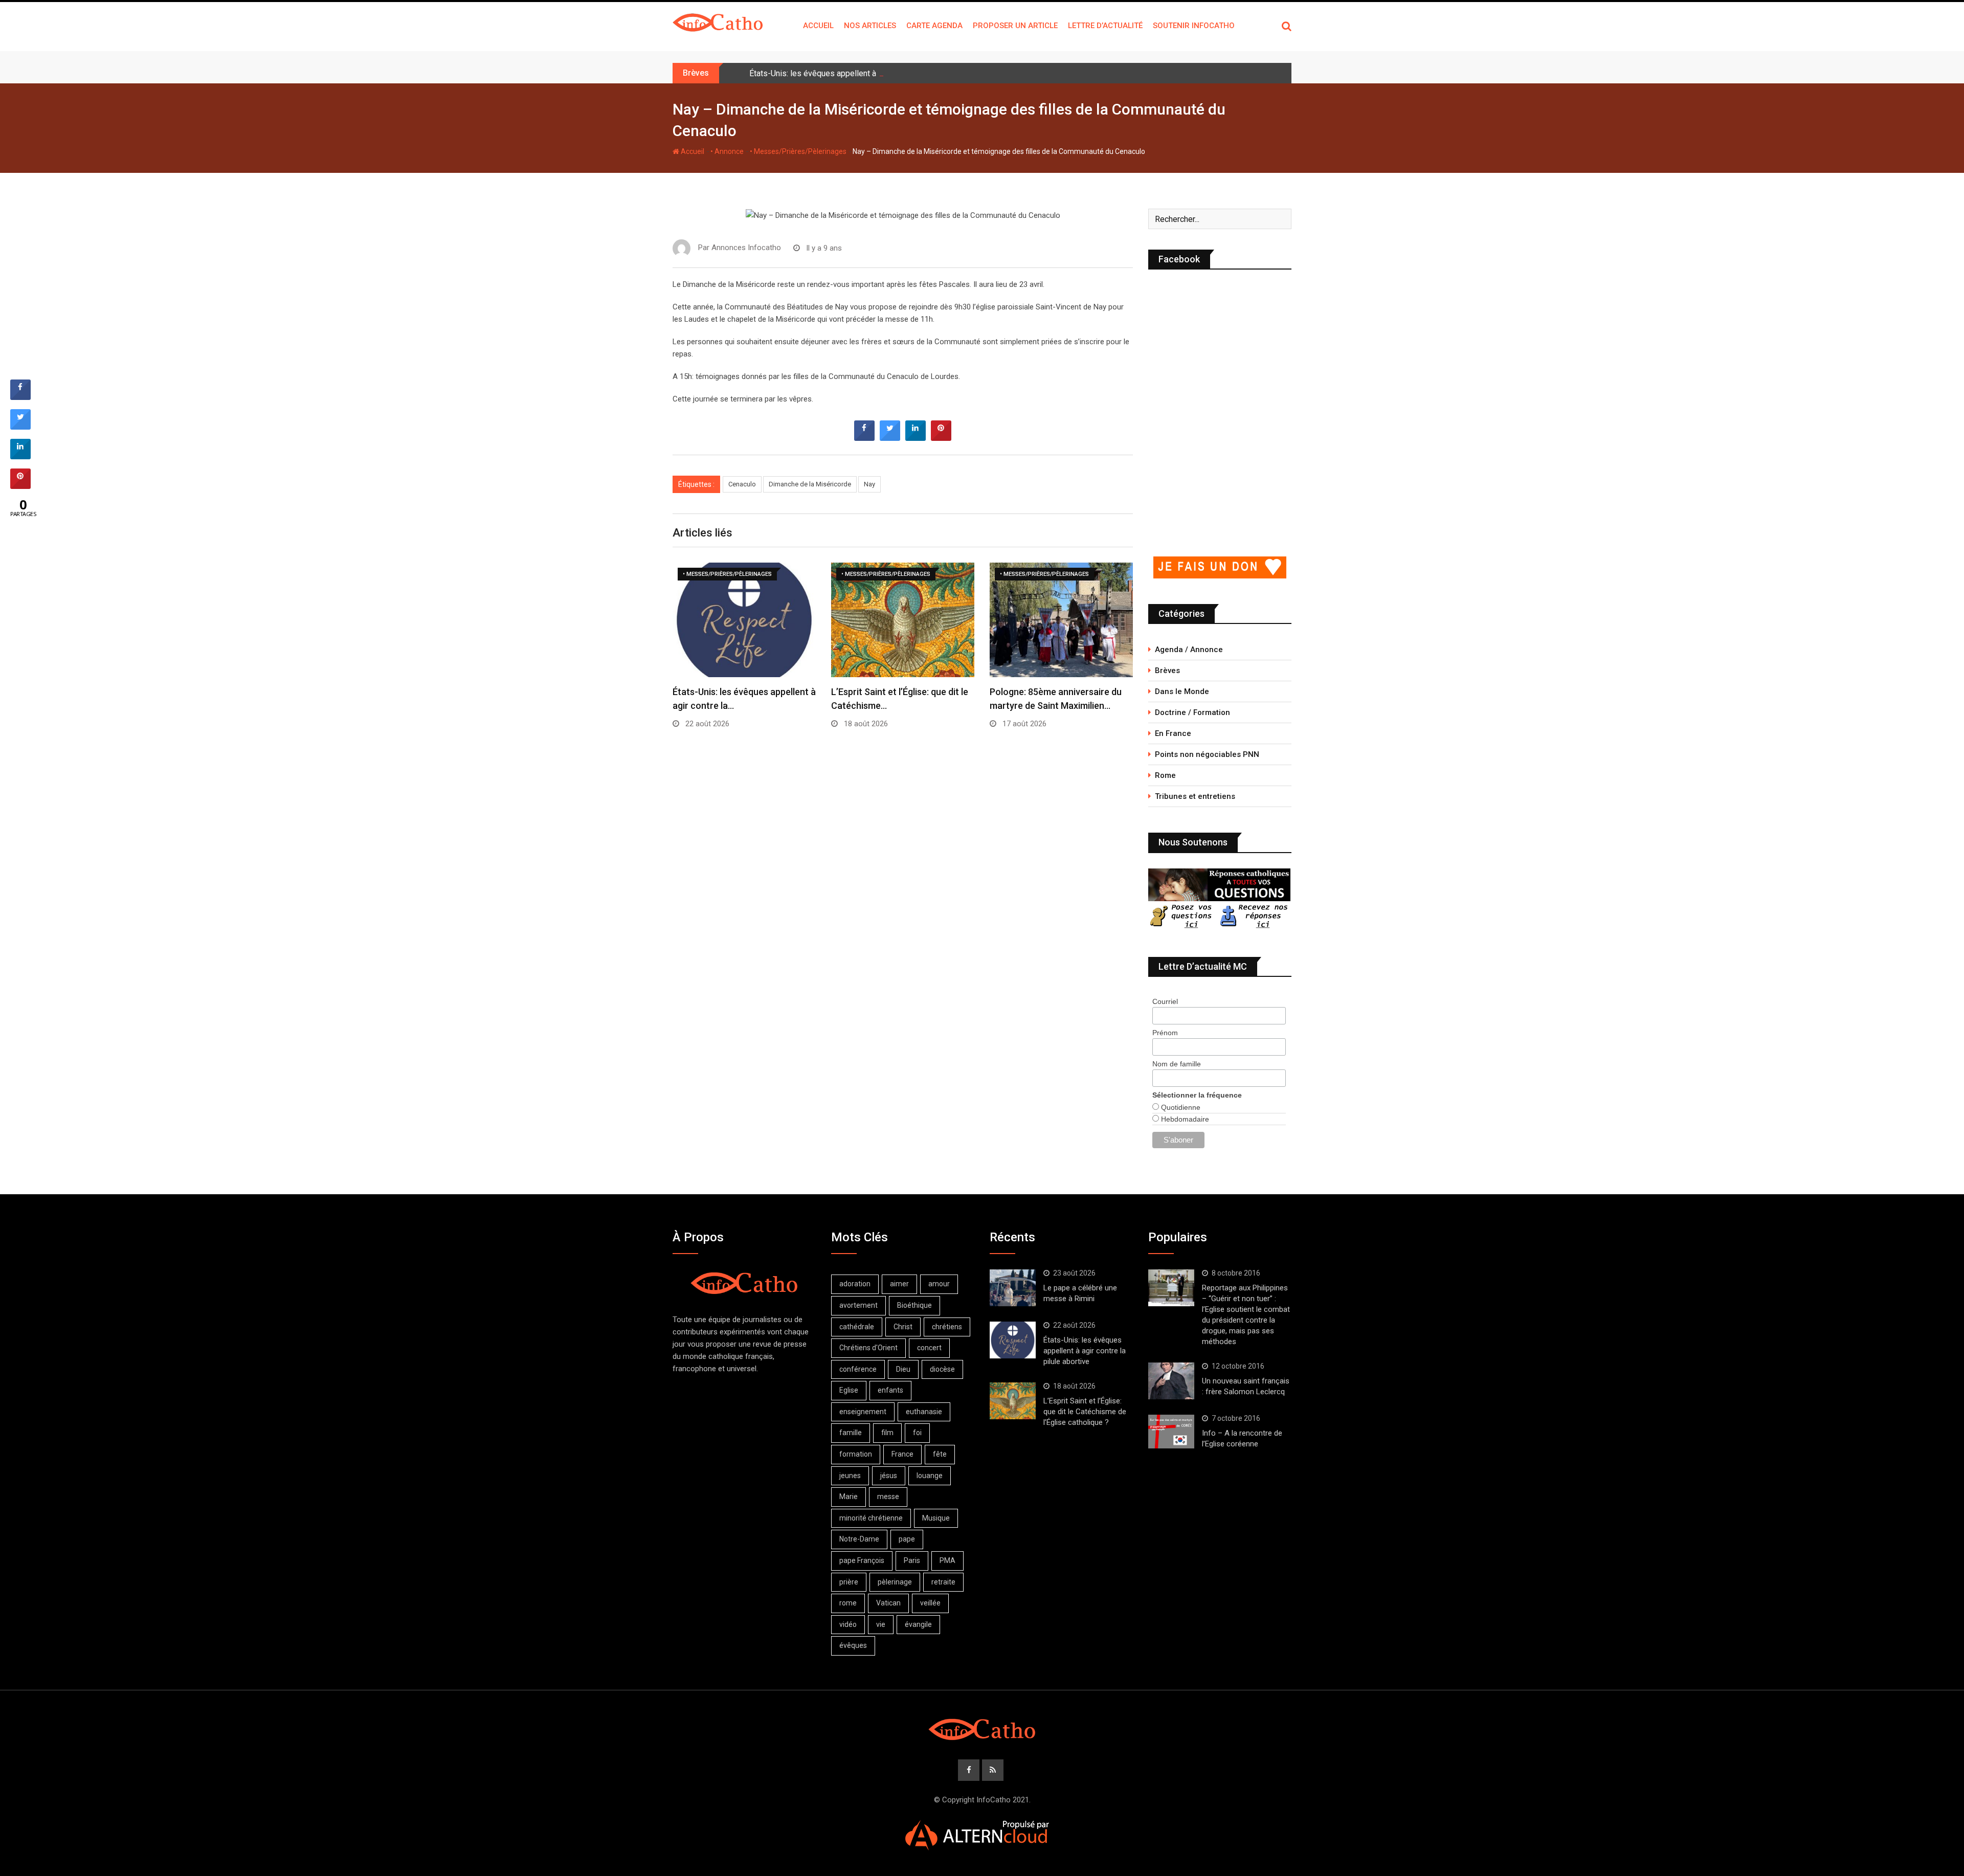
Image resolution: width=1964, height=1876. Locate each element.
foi (917, 1433)
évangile (918, 1624)
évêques (853, 1645)
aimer (899, 1284)
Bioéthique (914, 1305)
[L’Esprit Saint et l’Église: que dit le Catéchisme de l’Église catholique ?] (1013, 1401)
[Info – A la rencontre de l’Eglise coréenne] (1171, 1432)
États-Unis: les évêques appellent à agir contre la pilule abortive (863, 73)
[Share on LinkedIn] (20, 456)
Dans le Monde (1182, 691)
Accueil (818, 26)
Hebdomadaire (1184, 1119)
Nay (869, 484)
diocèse (942, 1369)
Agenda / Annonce (1189, 650)
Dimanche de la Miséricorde (810, 484)
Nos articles (870, 26)
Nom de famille (1177, 1064)
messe (888, 1497)
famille (851, 1433)
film (887, 1433)
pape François (862, 1560)
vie (881, 1624)
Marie (849, 1497)
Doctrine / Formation (1192, 712)
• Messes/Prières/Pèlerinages (798, 151)
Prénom (1165, 1033)
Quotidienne (1180, 1107)
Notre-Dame (859, 1539)
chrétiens (947, 1327)
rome (848, 1603)
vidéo (848, 1624)
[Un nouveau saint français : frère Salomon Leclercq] (1171, 1381)
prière (849, 1582)
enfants (890, 1390)
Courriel (1165, 1001)
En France (1173, 733)
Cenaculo (742, 484)
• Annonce (727, 151)
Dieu (903, 1369)
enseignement (863, 1412)
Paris (912, 1560)
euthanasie (924, 1412)
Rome (1165, 775)
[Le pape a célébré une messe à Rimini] (1013, 1288)
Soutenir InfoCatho (1194, 26)
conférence (858, 1369)
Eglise (849, 1390)
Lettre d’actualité (1105, 26)
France (902, 1454)
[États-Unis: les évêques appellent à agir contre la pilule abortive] (1013, 1340)
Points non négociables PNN (1207, 754)
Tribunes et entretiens (1195, 796)
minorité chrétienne (871, 1518)
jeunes (850, 1476)
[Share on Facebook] (864, 438)
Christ (903, 1327)
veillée (930, 1603)
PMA (947, 1560)
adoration (855, 1284)
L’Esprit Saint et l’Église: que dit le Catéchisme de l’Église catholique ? (1085, 1412)
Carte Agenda (934, 26)
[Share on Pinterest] (941, 438)
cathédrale (857, 1327)
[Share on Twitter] (890, 438)
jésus (889, 1476)
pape (907, 1539)
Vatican (888, 1603)
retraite (943, 1582)
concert (929, 1348)
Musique (936, 1518)
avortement (858, 1305)
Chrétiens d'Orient (868, 1348)
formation (856, 1454)
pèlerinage (895, 1582)
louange (930, 1476)
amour (939, 1284)
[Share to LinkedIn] (916, 438)
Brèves (1167, 671)
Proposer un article (1015, 26)
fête (940, 1454)
